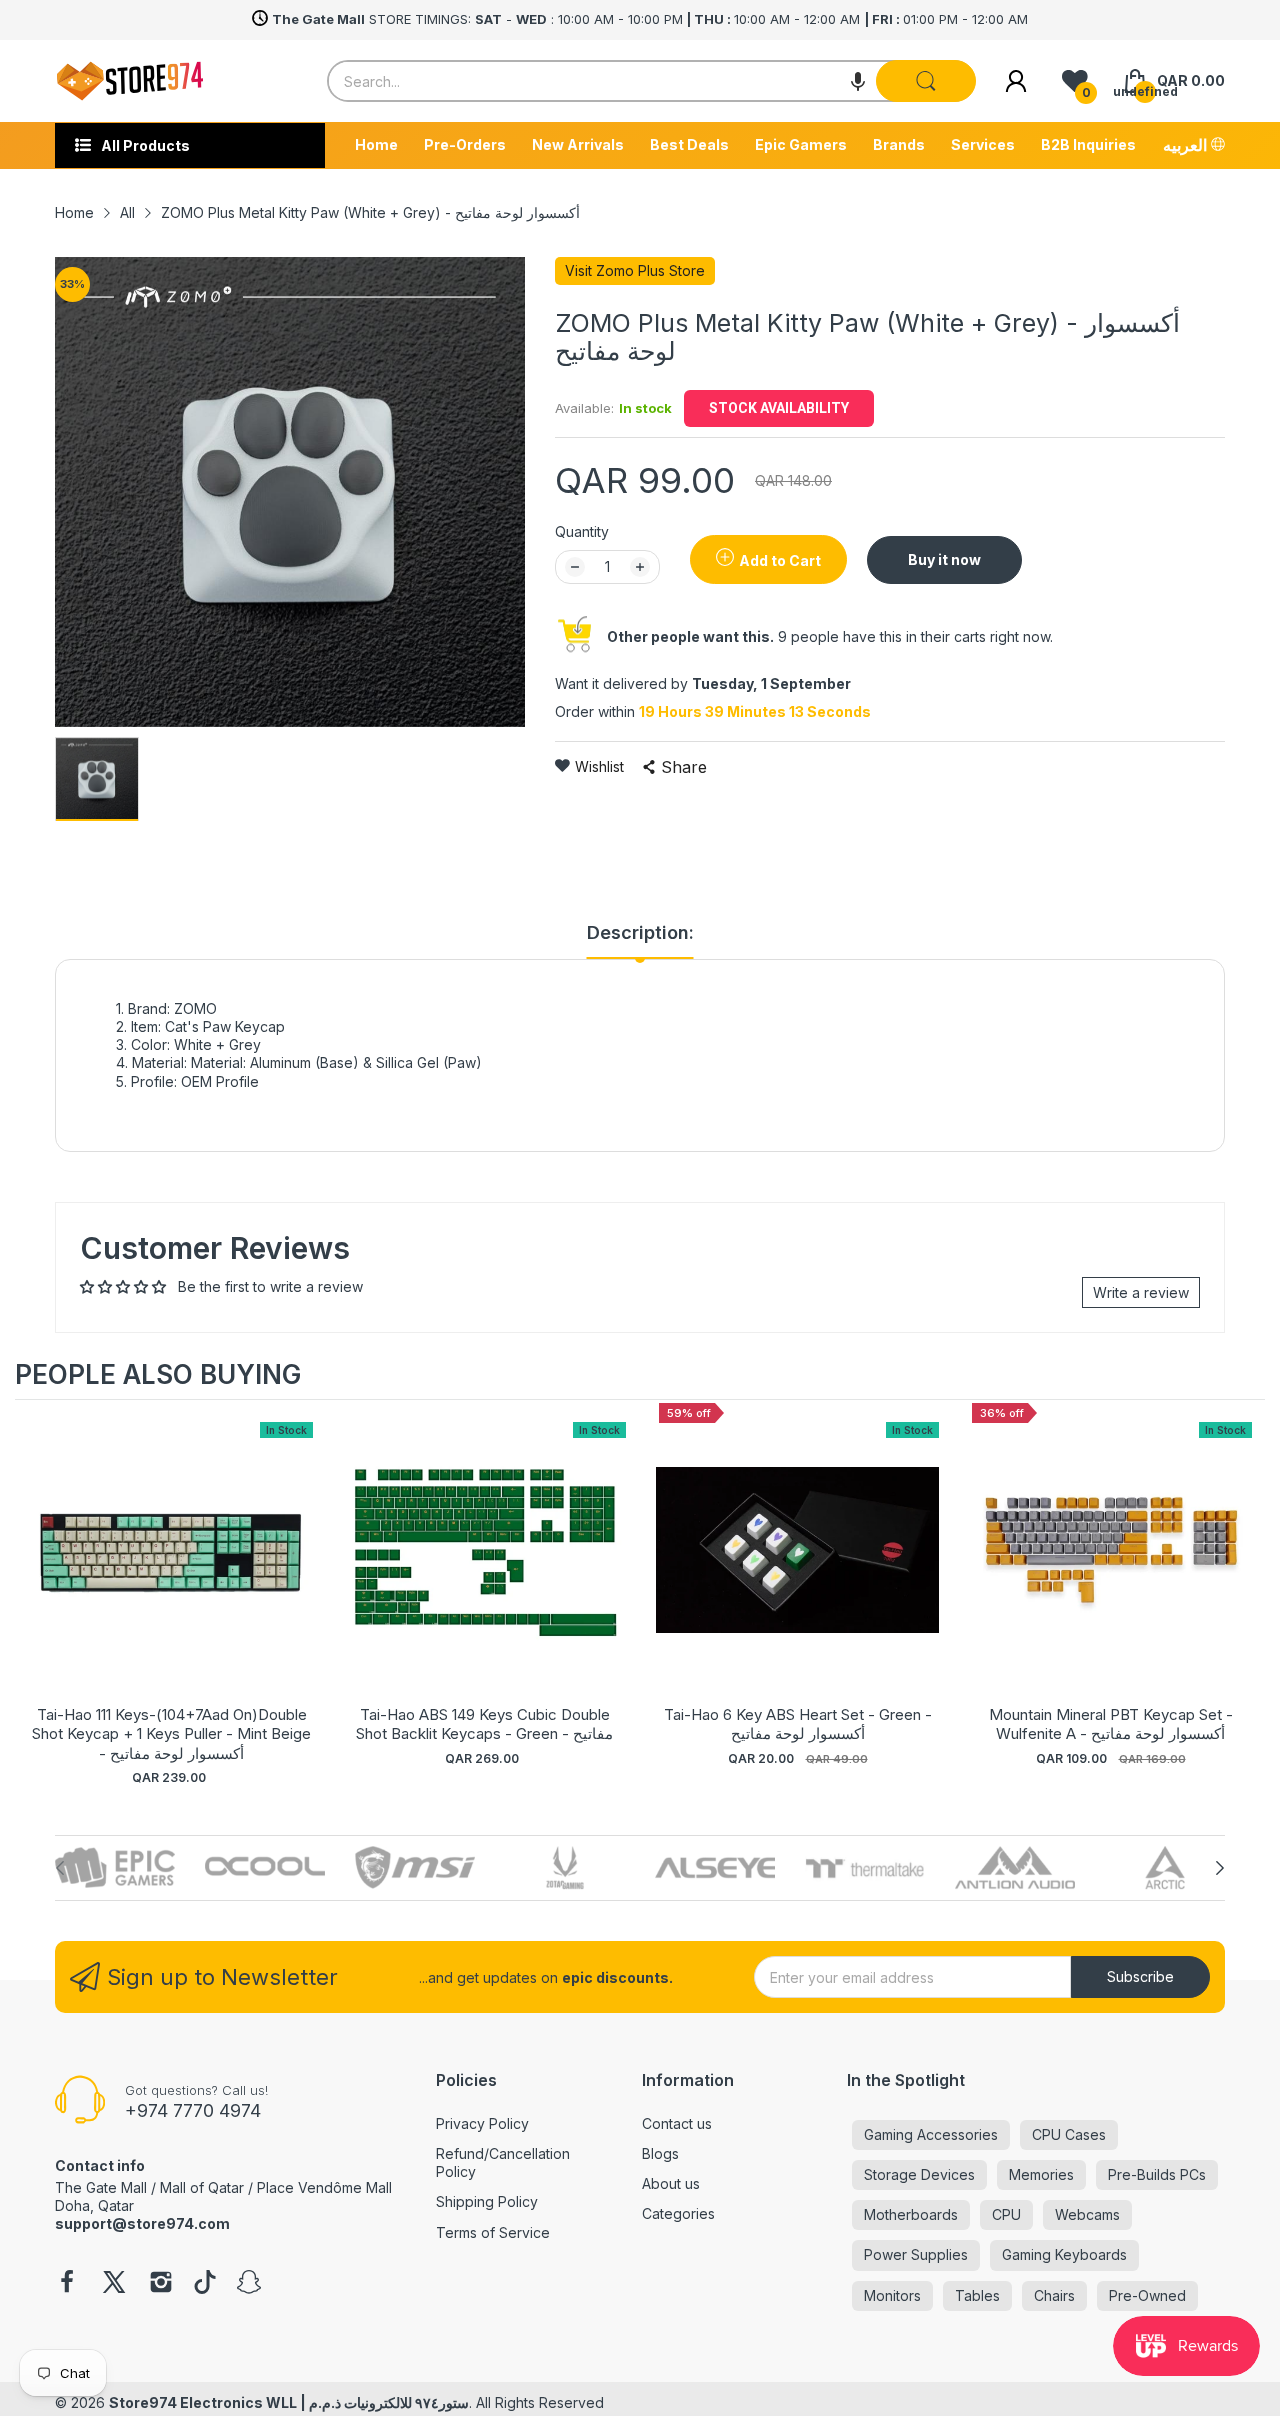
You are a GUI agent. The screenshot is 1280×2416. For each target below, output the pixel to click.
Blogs (660, 2153)
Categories (678, 2213)
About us (671, 2183)
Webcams (1087, 2214)
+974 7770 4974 (193, 2110)
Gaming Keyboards (1064, 2254)
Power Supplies (916, 2254)
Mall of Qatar (202, 2187)
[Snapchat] (249, 2284)
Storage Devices (919, 2174)
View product (172, 1570)
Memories (1041, 2174)
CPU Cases (1069, 2134)
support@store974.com (142, 2223)
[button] (858, 81)
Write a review (1141, 1292)
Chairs (1054, 2295)
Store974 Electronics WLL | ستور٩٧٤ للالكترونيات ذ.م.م (289, 2402)
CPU (1006, 2214)
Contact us (677, 2123)
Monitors (892, 2295)
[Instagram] (161, 2284)
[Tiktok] (205, 2284)
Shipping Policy (487, 2201)
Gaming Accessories (931, 2134)
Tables (977, 2295)
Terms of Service (493, 2232)
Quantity (582, 531)
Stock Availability (779, 408)
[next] (1245, 1593)
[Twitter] (114, 2284)
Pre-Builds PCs (1157, 2174)
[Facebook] (67, 2284)
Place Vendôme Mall (324, 2187)
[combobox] (651, 81)
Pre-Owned (1147, 2295)
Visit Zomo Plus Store (635, 270)
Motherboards (911, 2214)
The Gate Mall (101, 2187)
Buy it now (944, 559)
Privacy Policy (482, 2123)
